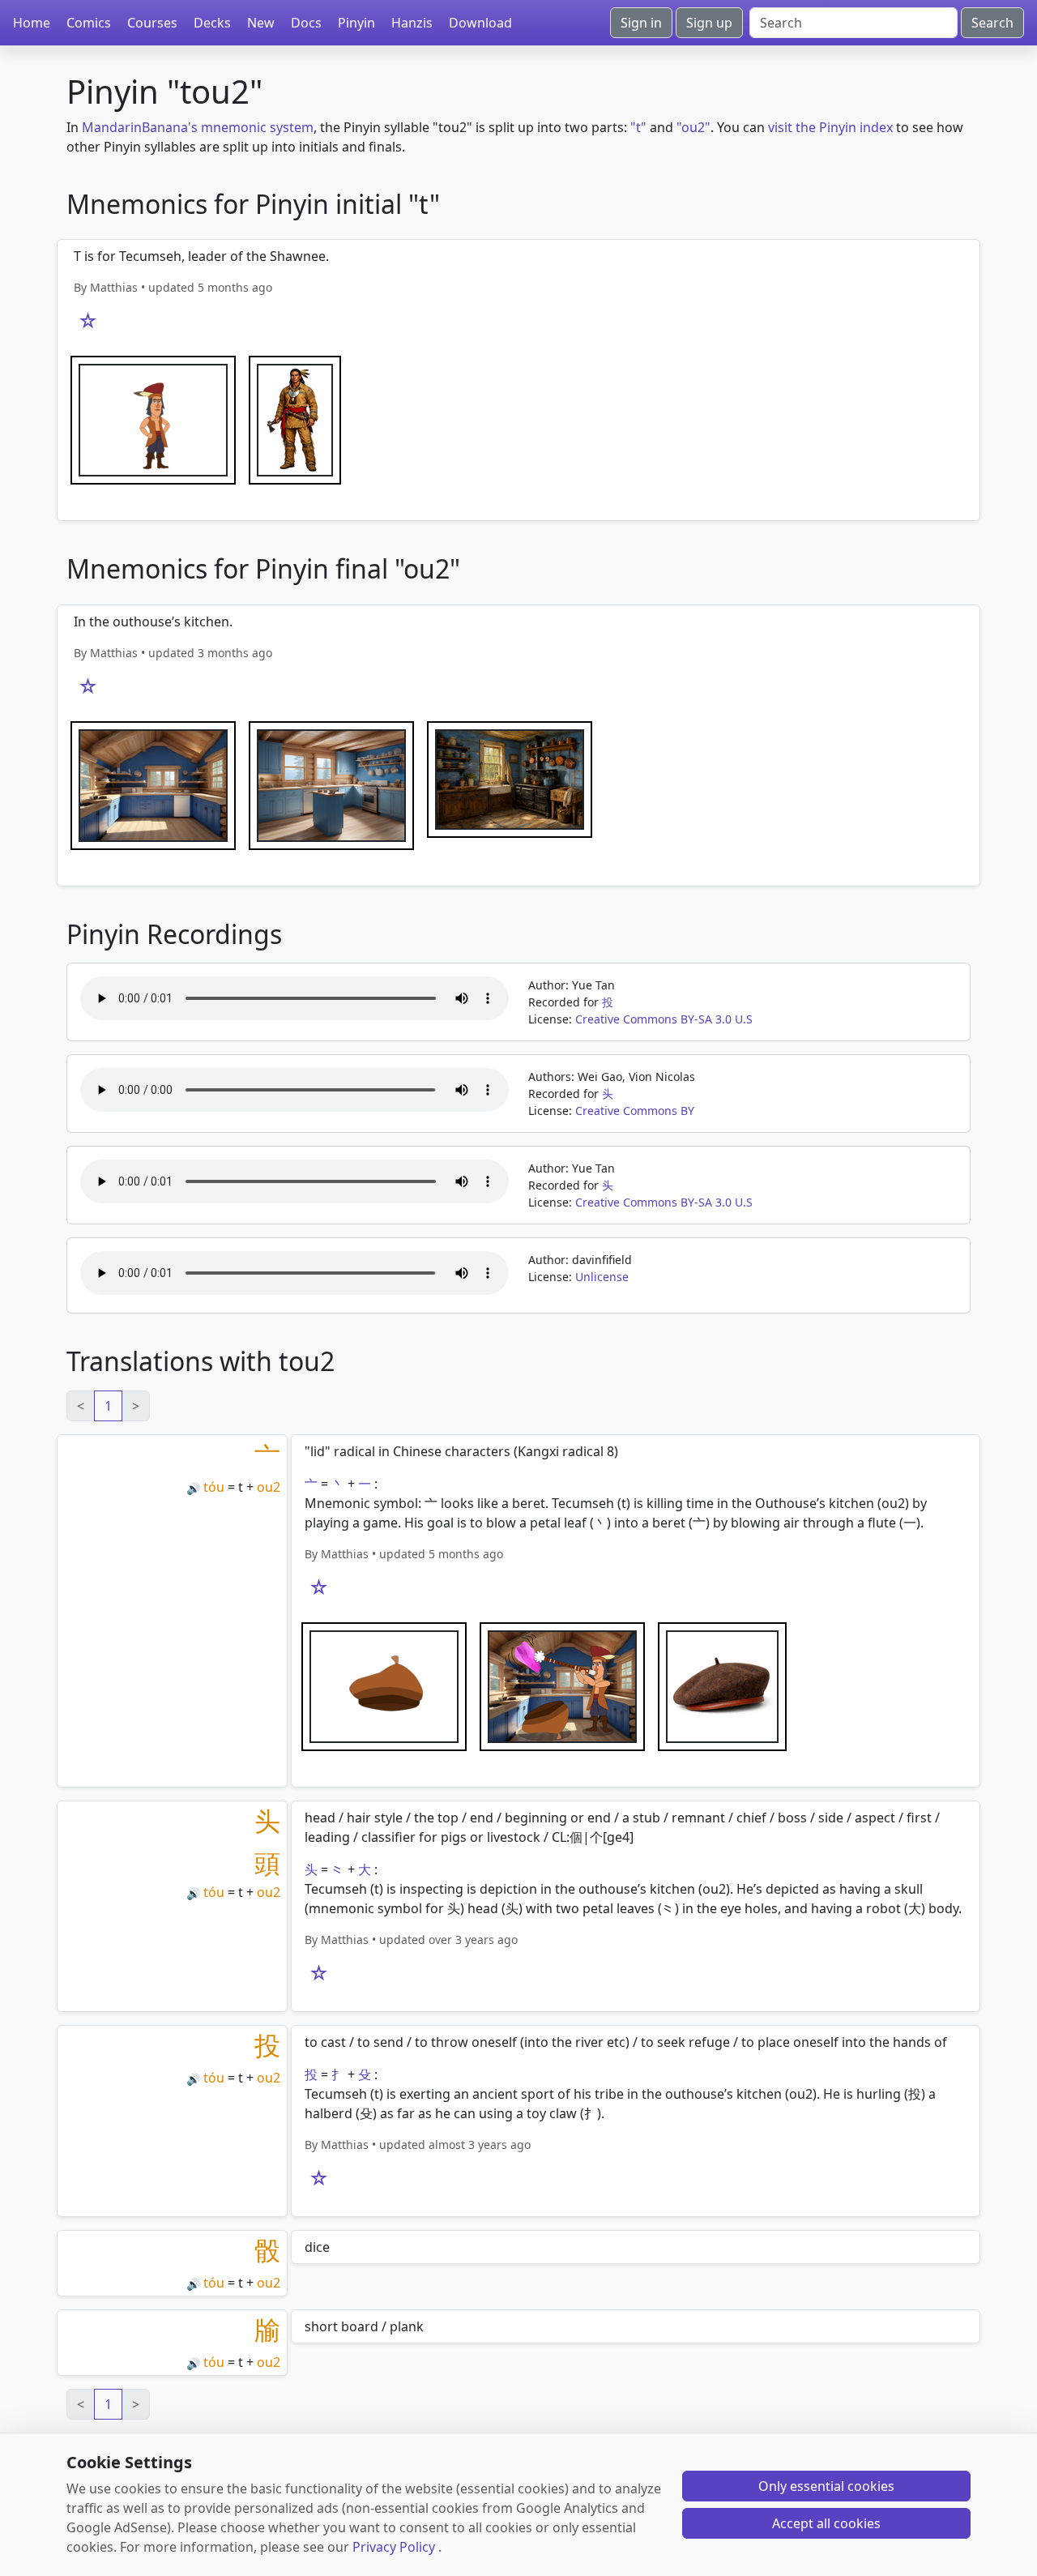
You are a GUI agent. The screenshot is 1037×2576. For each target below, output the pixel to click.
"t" (638, 127)
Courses (152, 23)
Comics (89, 23)
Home (32, 23)
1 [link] (108, 1406)
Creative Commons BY (635, 1111)
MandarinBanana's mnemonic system (198, 127)
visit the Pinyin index (830, 127)
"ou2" (693, 127)
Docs (306, 23)
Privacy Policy (394, 2547)
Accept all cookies (826, 2523)
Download (480, 23)
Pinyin (356, 23)
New (261, 23)
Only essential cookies (826, 2486)
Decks (212, 23)
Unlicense (602, 1277)
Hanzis (412, 23)
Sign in (641, 23)
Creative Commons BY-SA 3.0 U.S (664, 1019)
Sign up (709, 23)
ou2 (269, 1487)
